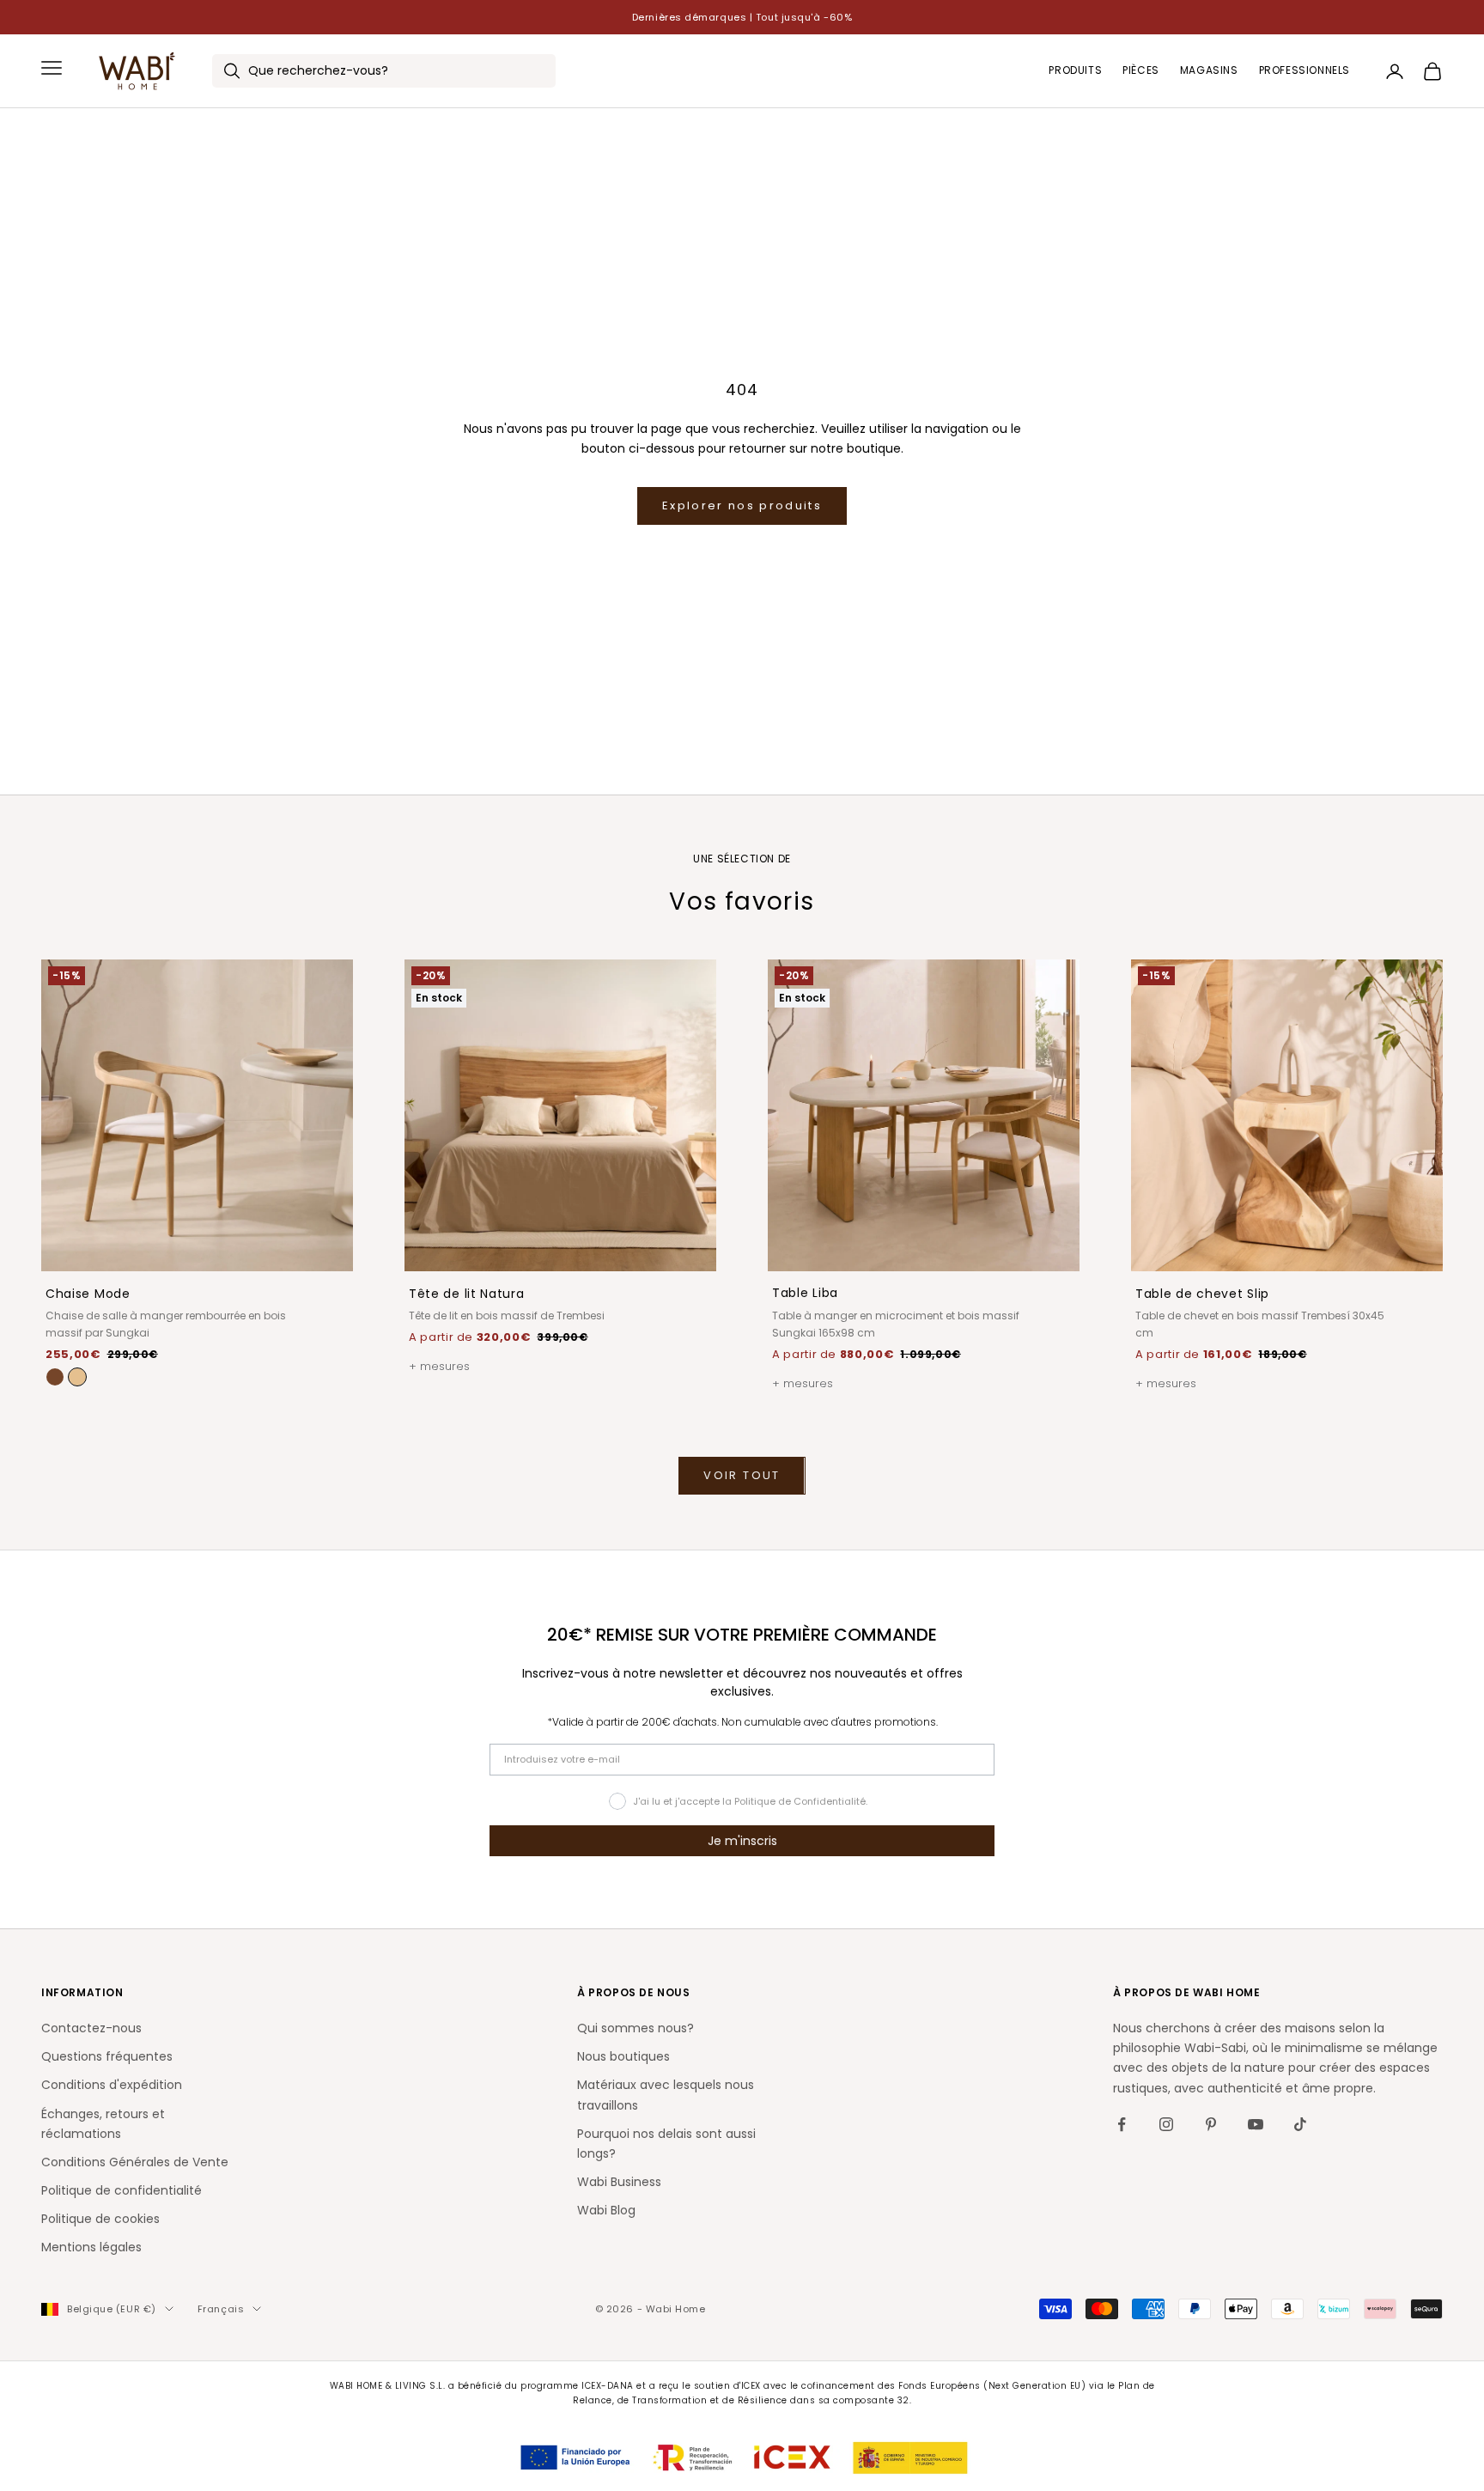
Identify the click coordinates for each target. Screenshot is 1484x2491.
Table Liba (805, 1293)
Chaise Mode (88, 1294)
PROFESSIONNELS (1305, 71)
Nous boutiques (623, 2056)
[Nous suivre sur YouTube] (1256, 2124)
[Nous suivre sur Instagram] (1166, 2124)
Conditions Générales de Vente (135, 2162)
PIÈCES (1141, 71)
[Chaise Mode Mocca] (55, 1377)
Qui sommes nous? (636, 2028)
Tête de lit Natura (467, 1294)
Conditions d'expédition (112, 2085)
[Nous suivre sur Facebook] (1122, 2124)
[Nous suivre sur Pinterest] (1211, 2124)
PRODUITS (1075, 71)
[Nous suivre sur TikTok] (1300, 2124)
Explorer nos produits (742, 506)
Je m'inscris (742, 1841)
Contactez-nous (91, 2028)
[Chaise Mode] (77, 1377)
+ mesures (439, 1366)
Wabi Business (619, 2182)
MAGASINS (1209, 71)
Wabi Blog (606, 2210)
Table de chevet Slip (1202, 1294)
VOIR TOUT (742, 1475)
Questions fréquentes (107, 2056)
